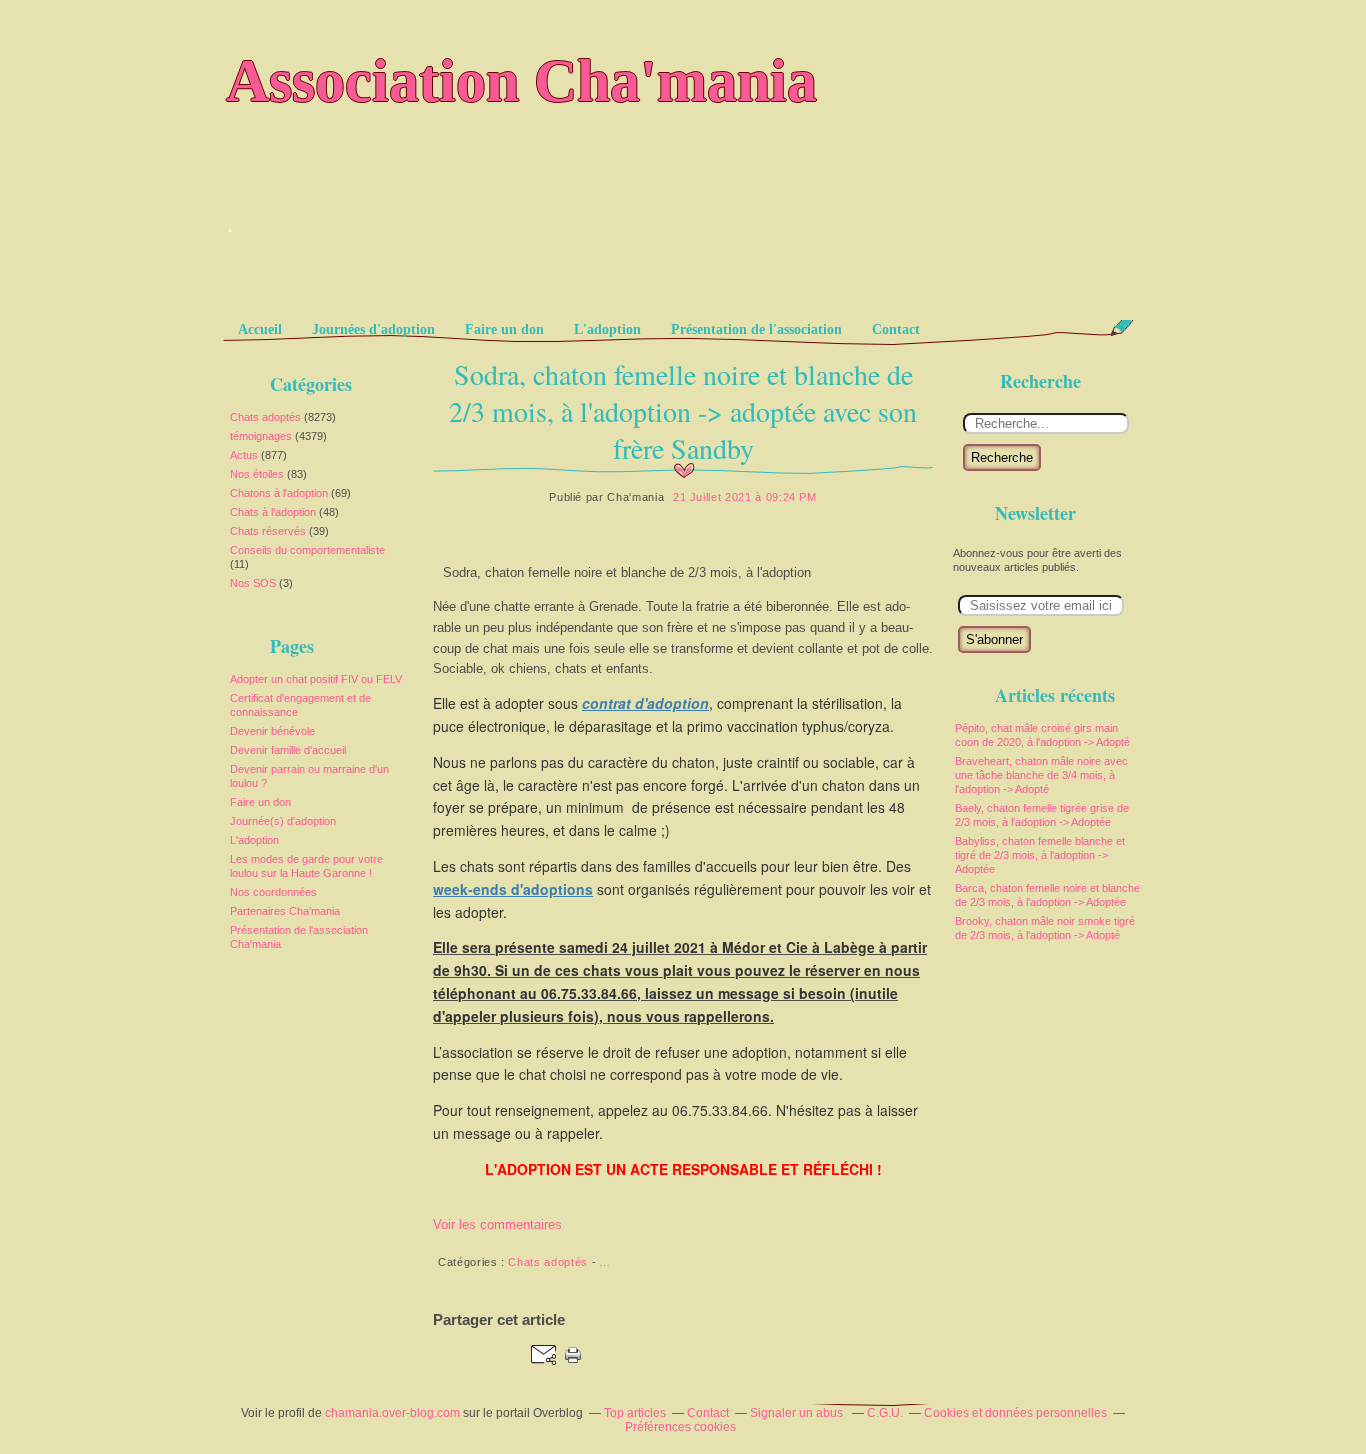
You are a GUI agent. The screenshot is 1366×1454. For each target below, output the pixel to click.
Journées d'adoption (373, 329)
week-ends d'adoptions (513, 889)
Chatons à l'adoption (279, 493)
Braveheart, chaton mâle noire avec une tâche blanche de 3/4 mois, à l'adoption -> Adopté (1041, 775)
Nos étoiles (257, 474)
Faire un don (504, 329)
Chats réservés (268, 531)
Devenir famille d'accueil (288, 750)
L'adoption (607, 329)
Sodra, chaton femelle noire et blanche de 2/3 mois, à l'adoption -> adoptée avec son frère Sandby (683, 411)
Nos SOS (253, 583)
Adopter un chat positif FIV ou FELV (316, 679)
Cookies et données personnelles (1015, 1413)
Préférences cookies (680, 1427)
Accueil (260, 329)
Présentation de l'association (756, 329)
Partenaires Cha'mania (285, 911)
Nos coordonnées (273, 892)
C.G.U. (885, 1413)
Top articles (635, 1413)
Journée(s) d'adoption (283, 821)
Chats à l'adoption (273, 512)
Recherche (1002, 457)
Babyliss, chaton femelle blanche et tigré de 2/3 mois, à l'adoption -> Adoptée (1040, 855)
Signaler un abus (798, 1413)
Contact (896, 329)
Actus (244, 455)
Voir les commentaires (497, 1224)
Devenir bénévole (272, 731)
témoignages (261, 436)
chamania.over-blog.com (392, 1413)
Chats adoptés (265, 417)
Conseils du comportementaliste (307, 550)
